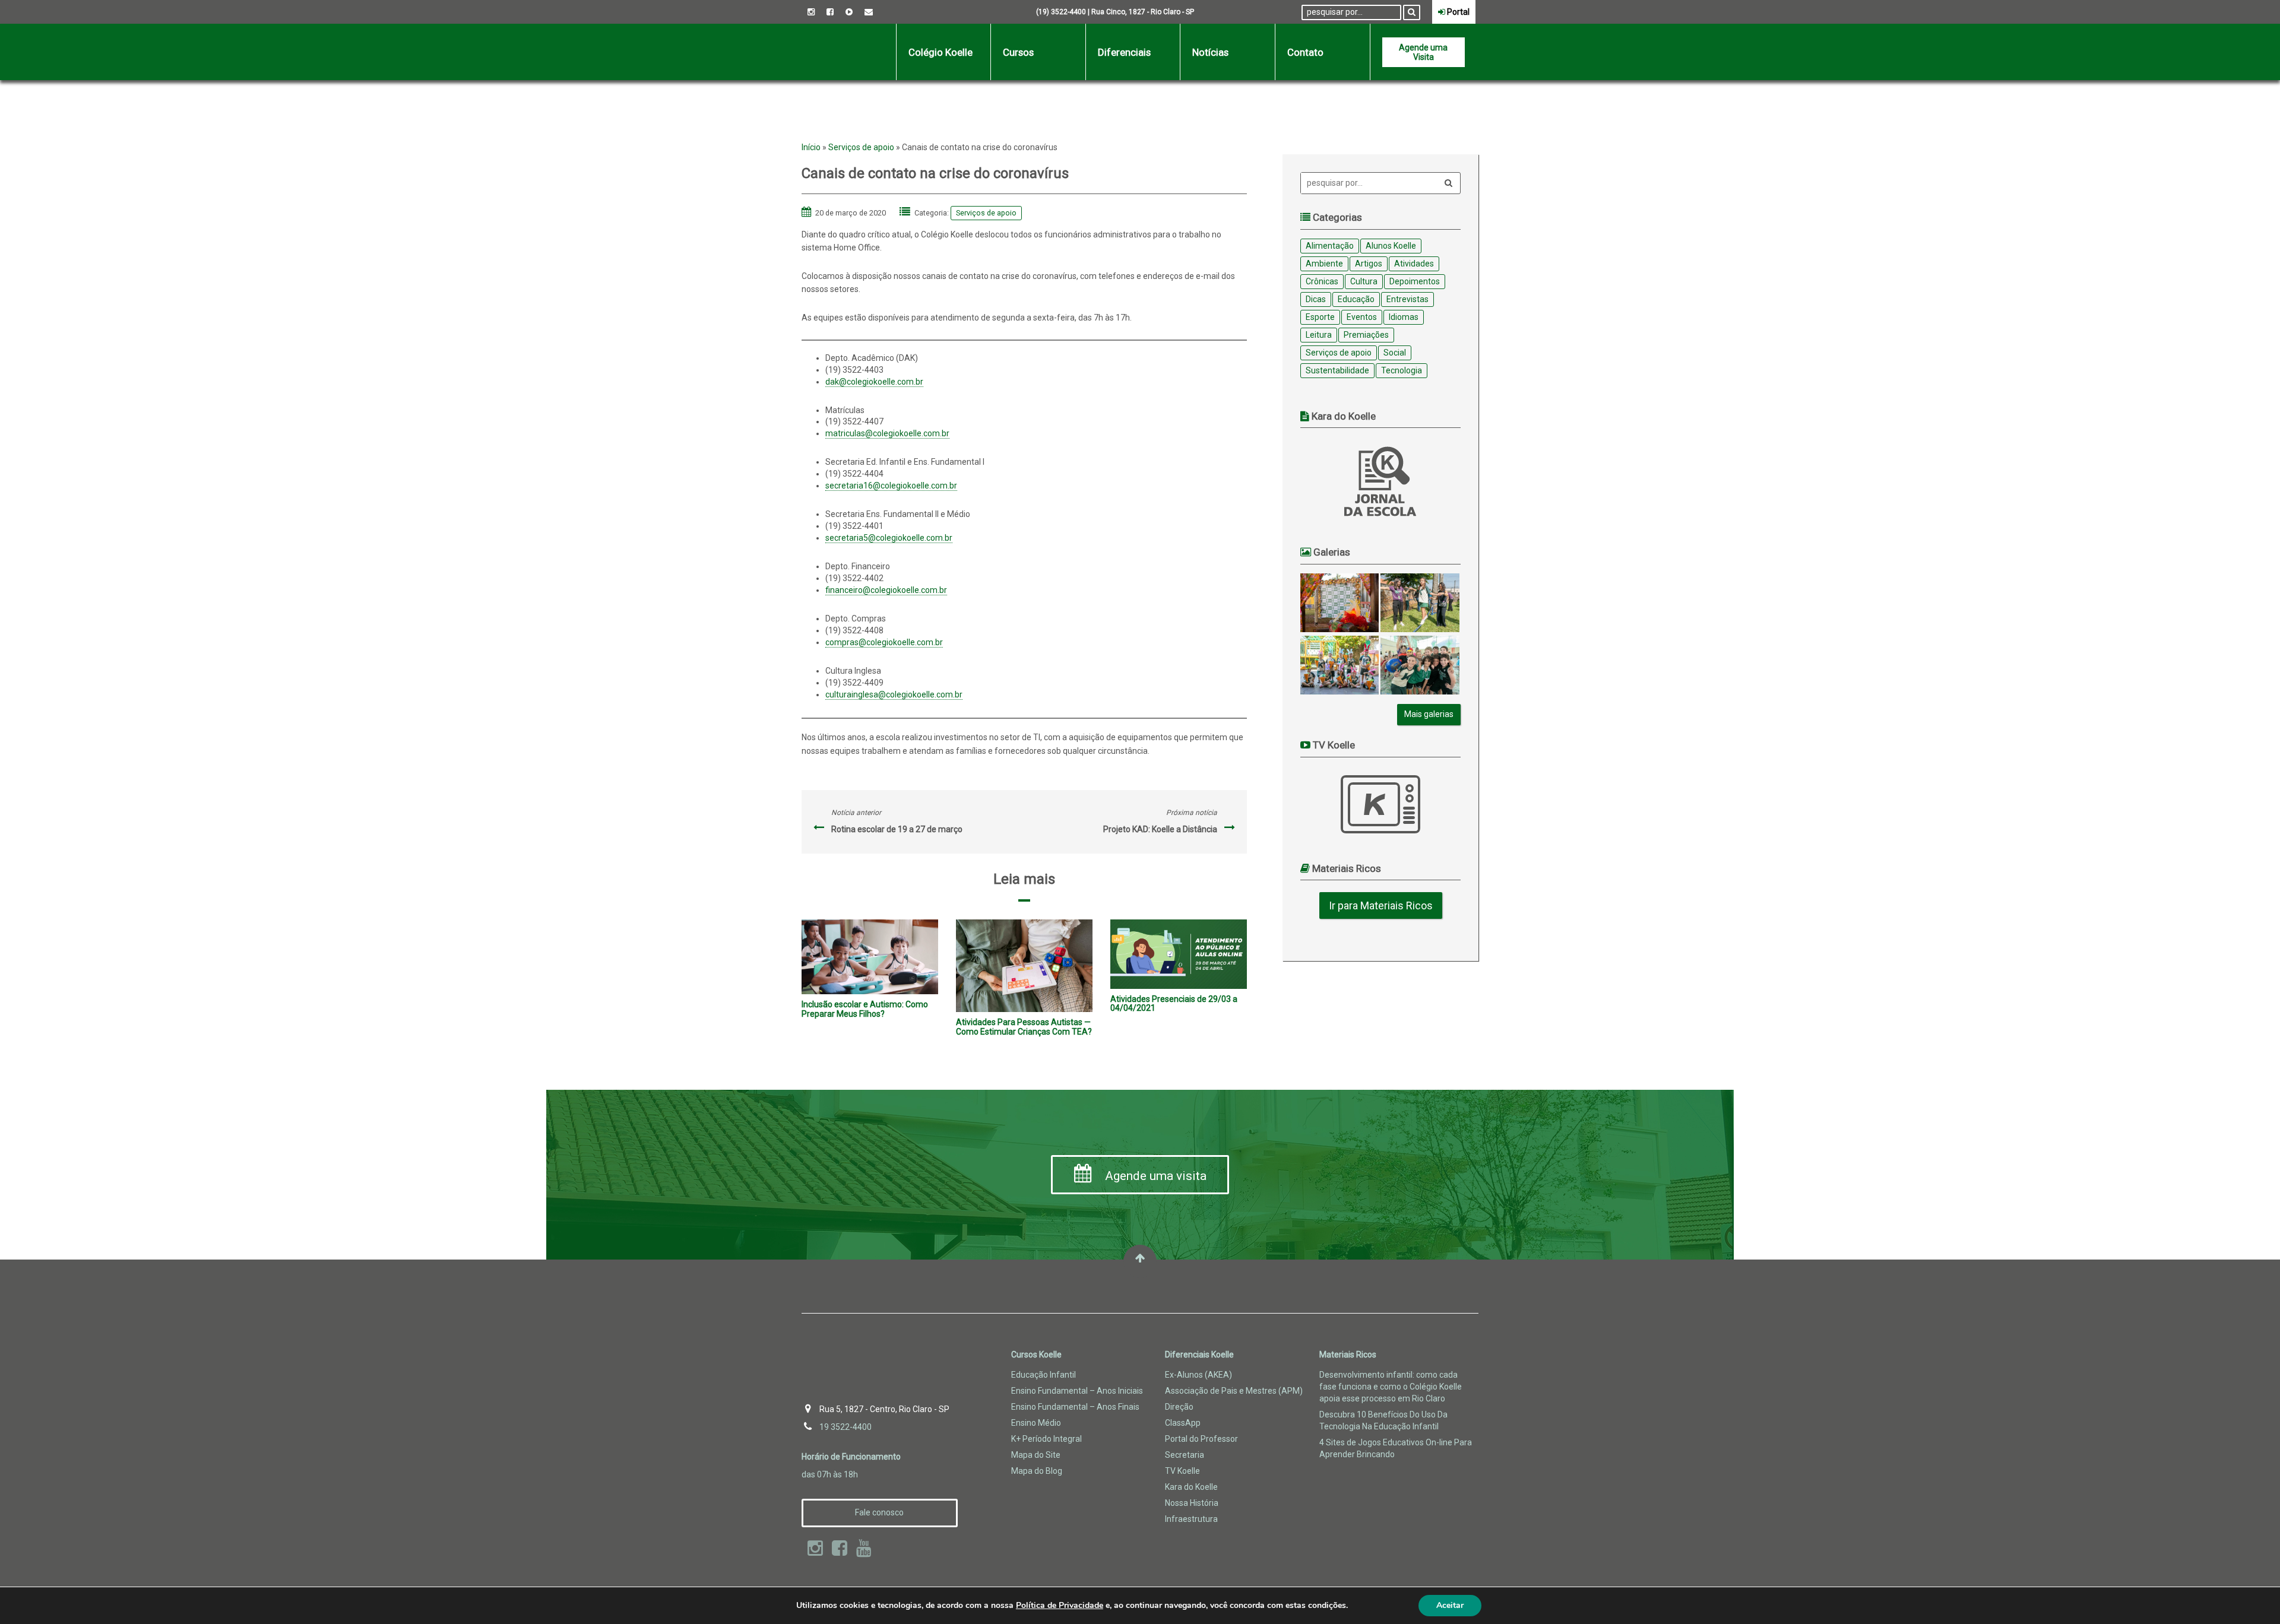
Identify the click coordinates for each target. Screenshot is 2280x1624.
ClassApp (1183, 1423)
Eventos (1362, 317)
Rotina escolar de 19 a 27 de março (897, 829)
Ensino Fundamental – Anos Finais (1075, 1407)
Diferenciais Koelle (1199, 1355)
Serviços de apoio (861, 147)
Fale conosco (879, 1512)
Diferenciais (1124, 52)
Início (811, 147)
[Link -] (811, 12)
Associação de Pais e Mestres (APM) (1234, 1391)
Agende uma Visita (1423, 52)
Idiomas (1404, 317)
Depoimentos (1415, 281)
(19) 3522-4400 (1061, 12)
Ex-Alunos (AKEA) (1198, 1375)
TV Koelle (1380, 804)
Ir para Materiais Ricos (1381, 905)
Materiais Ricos (1348, 1355)
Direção (1179, 1407)
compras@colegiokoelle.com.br (884, 642)
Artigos (1369, 264)
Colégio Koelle (940, 52)
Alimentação (1330, 246)
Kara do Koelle (1191, 1487)
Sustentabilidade (1337, 370)
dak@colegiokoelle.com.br (874, 382)
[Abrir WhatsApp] (2250, 1594)
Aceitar (1450, 1605)
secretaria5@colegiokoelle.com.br (889, 538)
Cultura (1364, 281)
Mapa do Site (1036, 1455)
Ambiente (1324, 264)
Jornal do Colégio (1380, 481)
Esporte (1320, 317)
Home (849, 52)
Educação (1356, 299)
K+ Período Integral (1046, 1439)
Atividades (1414, 264)
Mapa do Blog (1037, 1471)
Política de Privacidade (1060, 1605)
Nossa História (1192, 1503)
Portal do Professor (1201, 1439)
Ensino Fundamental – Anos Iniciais (1077, 1391)
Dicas (1316, 299)
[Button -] (1412, 12)
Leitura (1319, 335)
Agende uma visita (1154, 1176)
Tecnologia (1402, 370)
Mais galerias (1429, 714)
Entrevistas (1407, 299)
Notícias (1210, 52)
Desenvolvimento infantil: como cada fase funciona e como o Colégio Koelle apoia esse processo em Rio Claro (1391, 1387)
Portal (1457, 12)
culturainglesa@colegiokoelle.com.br (894, 694)
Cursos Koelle (1036, 1355)
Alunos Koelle (1391, 246)
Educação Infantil (1044, 1375)
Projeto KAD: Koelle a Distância (1160, 829)
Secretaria (1185, 1455)
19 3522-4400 (845, 1427)
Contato (1305, 52)
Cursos (1018, 52)
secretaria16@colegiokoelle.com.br (891, 486)
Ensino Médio (1036, 1423)
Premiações (1366, 335)
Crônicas (1322, 281)
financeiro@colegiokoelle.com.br (886, 590)
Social (1395, 353)
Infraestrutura (1191, 1519)
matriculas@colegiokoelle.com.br (887, 433)
